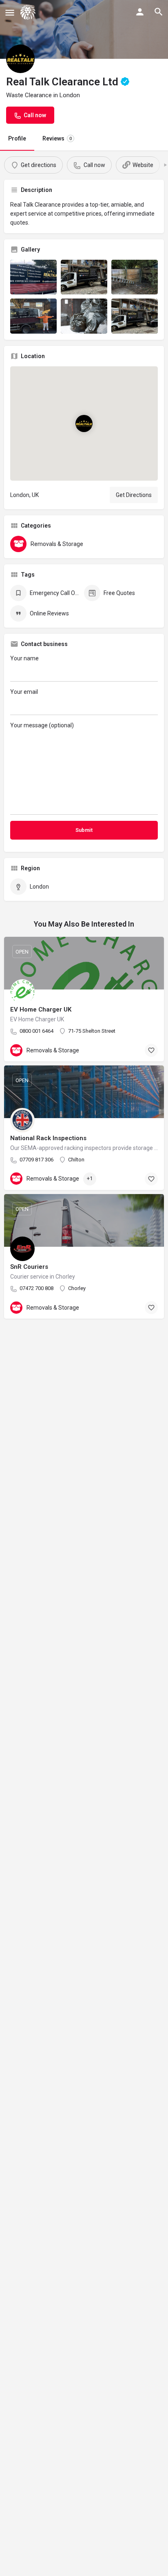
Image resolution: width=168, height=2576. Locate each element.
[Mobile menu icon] (10, 12)
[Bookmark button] (151, 1050)
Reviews (57, 138)
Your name (24, 658)
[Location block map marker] (84, 423)
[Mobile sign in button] (140, 12)
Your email (24, 692)
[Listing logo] (20, 59)
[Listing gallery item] (33, 277)
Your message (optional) (42, 725)
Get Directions (134, 495)
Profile (17, 138)
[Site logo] (29, 12)
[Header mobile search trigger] (159, 12)
